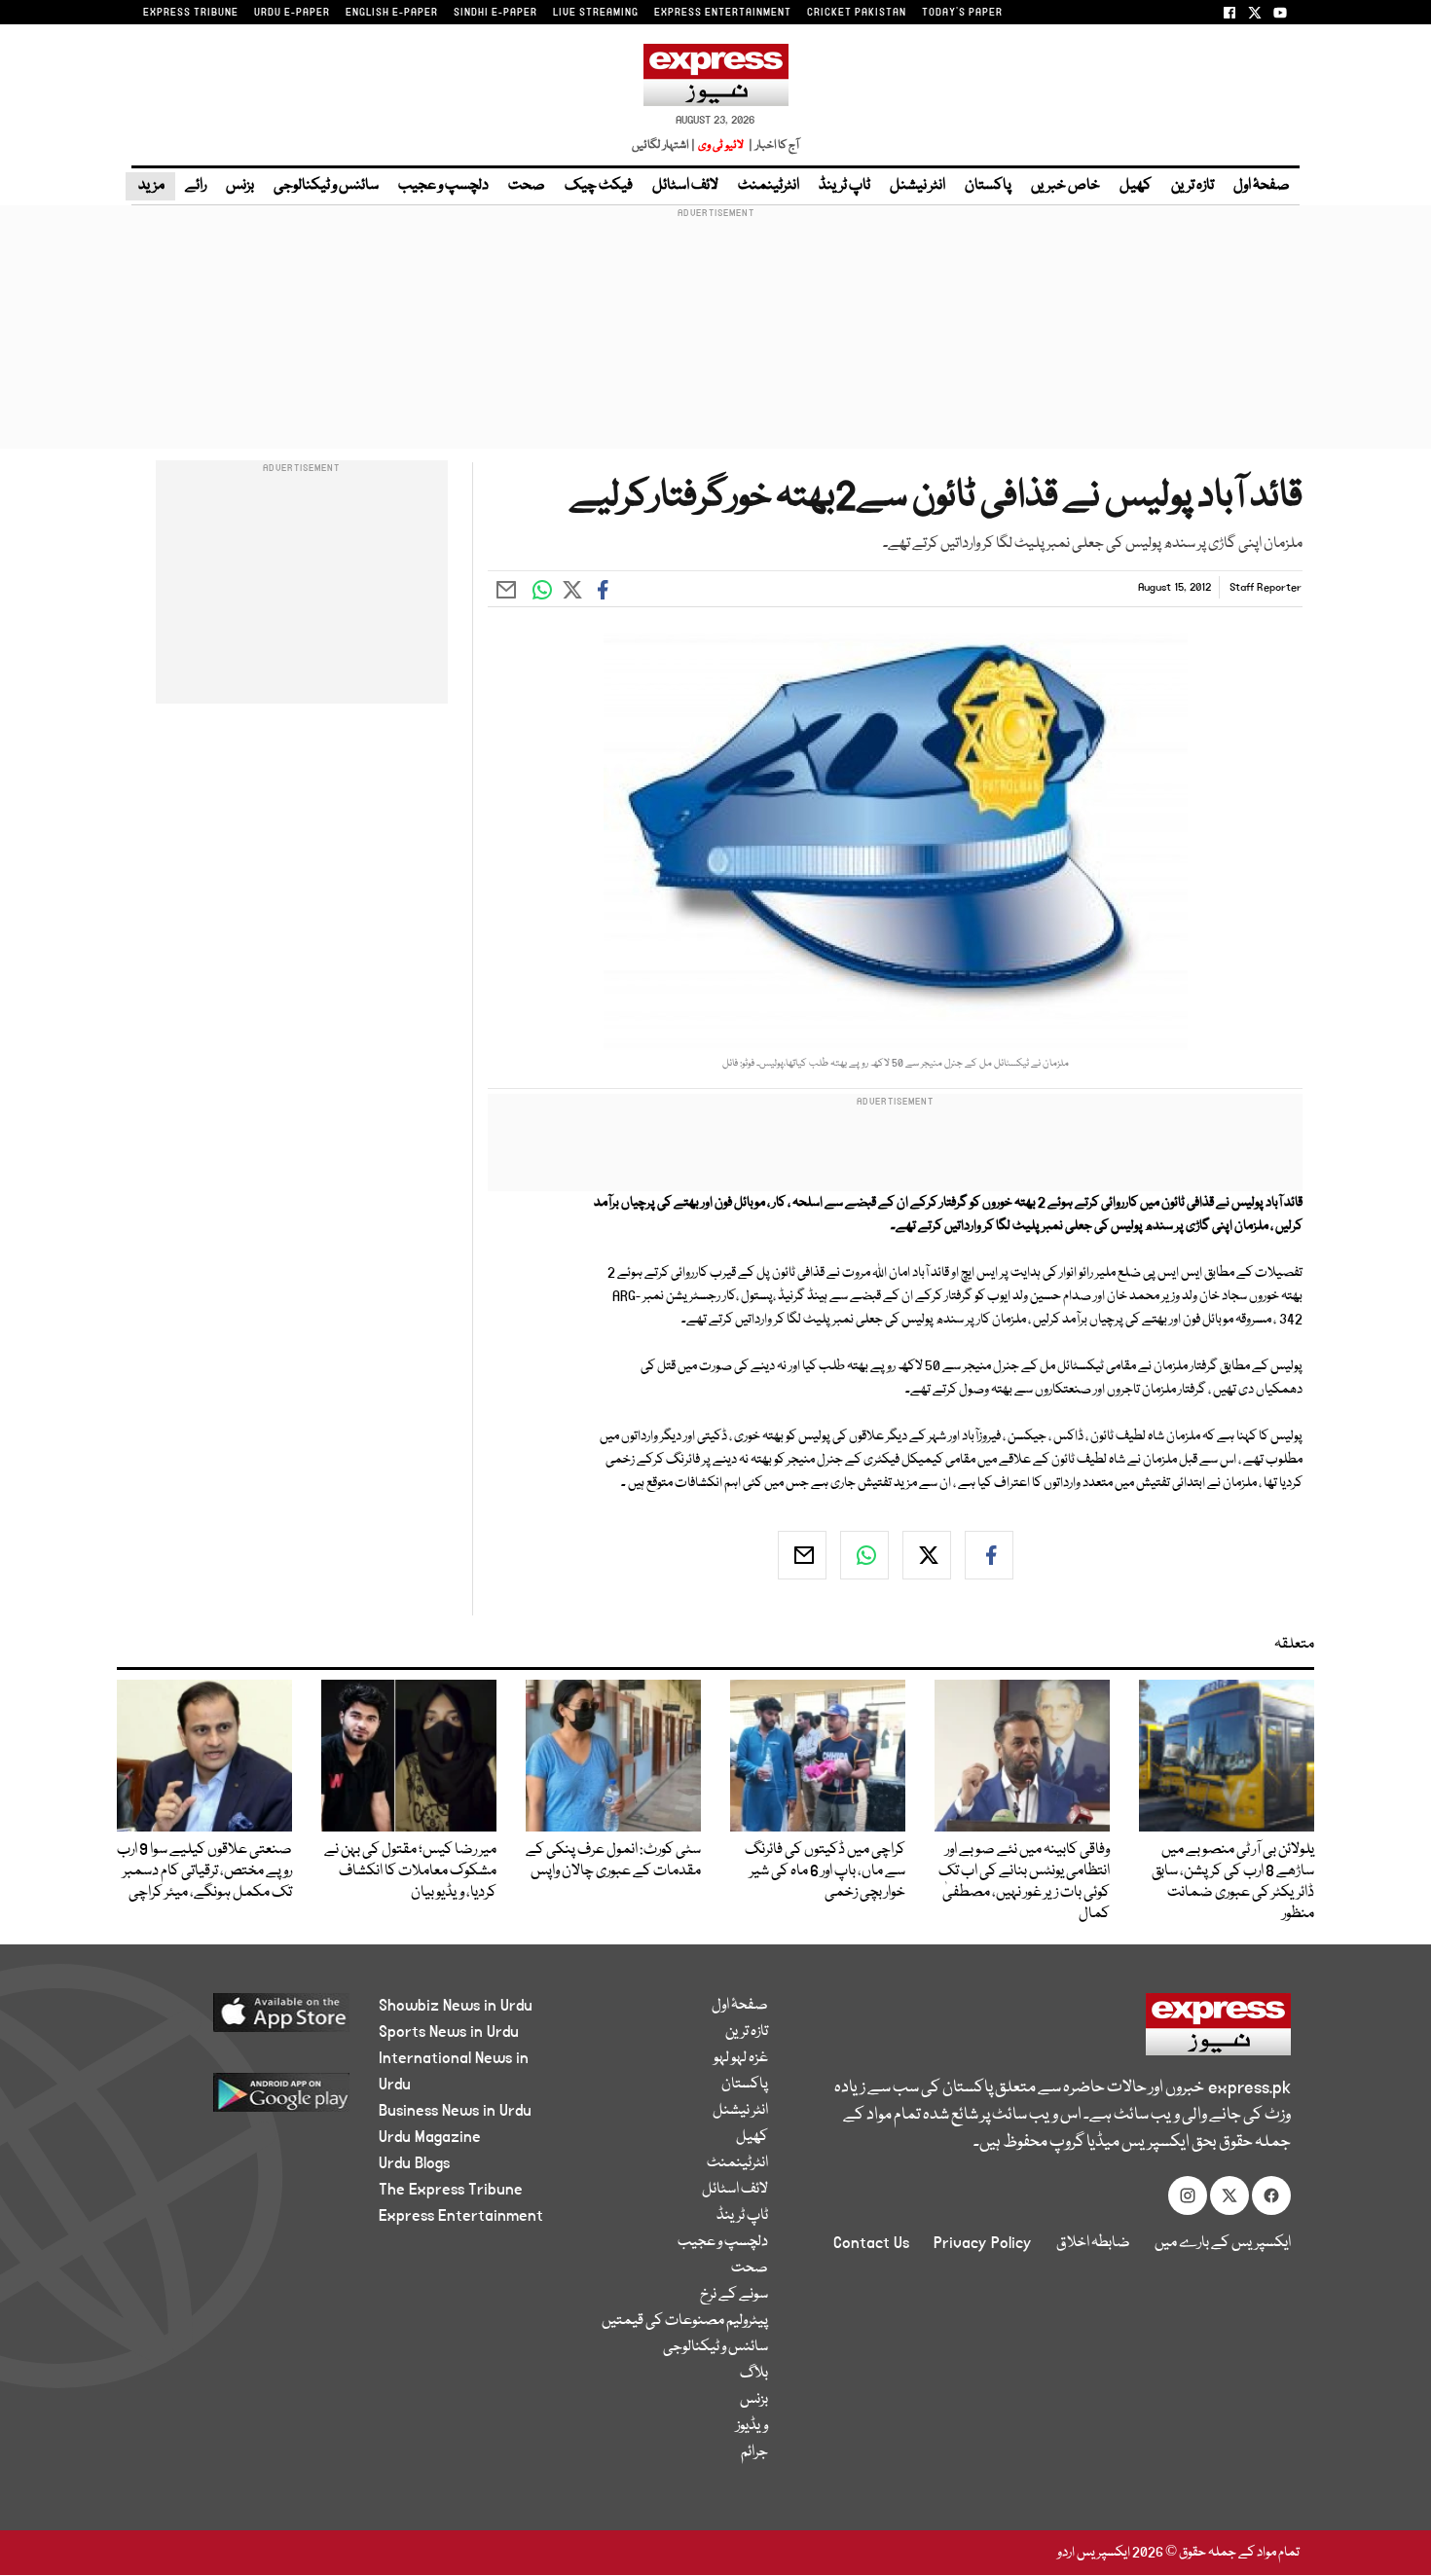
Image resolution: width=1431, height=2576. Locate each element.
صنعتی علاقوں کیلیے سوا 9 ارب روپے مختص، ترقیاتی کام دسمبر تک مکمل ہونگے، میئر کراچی (204, 1871)
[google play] (245, 2100)
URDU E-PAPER (292, 13)
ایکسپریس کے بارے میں (1223, 2243)
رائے (196, 186)
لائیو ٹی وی (721, 145)
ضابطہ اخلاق (1093, 2243)
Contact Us (871, 2243)
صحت (527, 186)
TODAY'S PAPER (962, 13)
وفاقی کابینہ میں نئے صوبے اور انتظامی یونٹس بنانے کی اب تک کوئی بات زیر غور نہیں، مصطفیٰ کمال (1024, 1882)
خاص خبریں (1065, 186)
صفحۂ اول (1262, 186)
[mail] (802, 1555)
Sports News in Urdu (449, 2032)
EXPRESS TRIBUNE (191, 13)
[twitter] (927, 1555)
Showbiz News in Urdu (456, 2006)
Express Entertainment (461, 2216)
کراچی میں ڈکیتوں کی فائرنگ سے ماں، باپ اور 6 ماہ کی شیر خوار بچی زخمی (825, 1871)
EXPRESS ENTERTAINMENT (723, 13)
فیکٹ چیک (599, 186)
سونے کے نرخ (734, 2295)
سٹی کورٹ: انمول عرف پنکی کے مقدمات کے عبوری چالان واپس (613, 1861)
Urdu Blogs (414, 2163)
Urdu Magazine (430, 2137)
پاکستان (988, 186)
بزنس (240, 186)
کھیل (1136, 186)
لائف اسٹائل (685, 186)
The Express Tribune (451, 2190)
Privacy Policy (983, 2243)
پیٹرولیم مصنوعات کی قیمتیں (685, 2321)
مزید (150, 186)
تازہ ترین (1192, 186)
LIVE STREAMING (596, 13)
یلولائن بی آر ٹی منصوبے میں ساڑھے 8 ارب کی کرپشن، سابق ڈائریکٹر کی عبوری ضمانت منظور (1233, 1882)
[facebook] (989, 1555)
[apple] (245, 2020)
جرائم (754, 2452)
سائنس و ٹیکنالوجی (326, 186)
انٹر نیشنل (917, 186)
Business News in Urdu (455, 2111)
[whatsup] (864, 1555)
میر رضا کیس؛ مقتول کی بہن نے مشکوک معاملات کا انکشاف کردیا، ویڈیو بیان (410, 1871)
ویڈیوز (752, 2426)
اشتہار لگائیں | (664, 145)
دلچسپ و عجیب (443, 186)
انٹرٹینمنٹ (769, 186)
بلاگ (754, 2374)
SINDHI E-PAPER (495, 13)
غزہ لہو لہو (741, 2058)
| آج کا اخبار (772, 145)
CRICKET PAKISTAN (857, 13)
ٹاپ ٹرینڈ (844, 186)
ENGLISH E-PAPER (392, 13)
